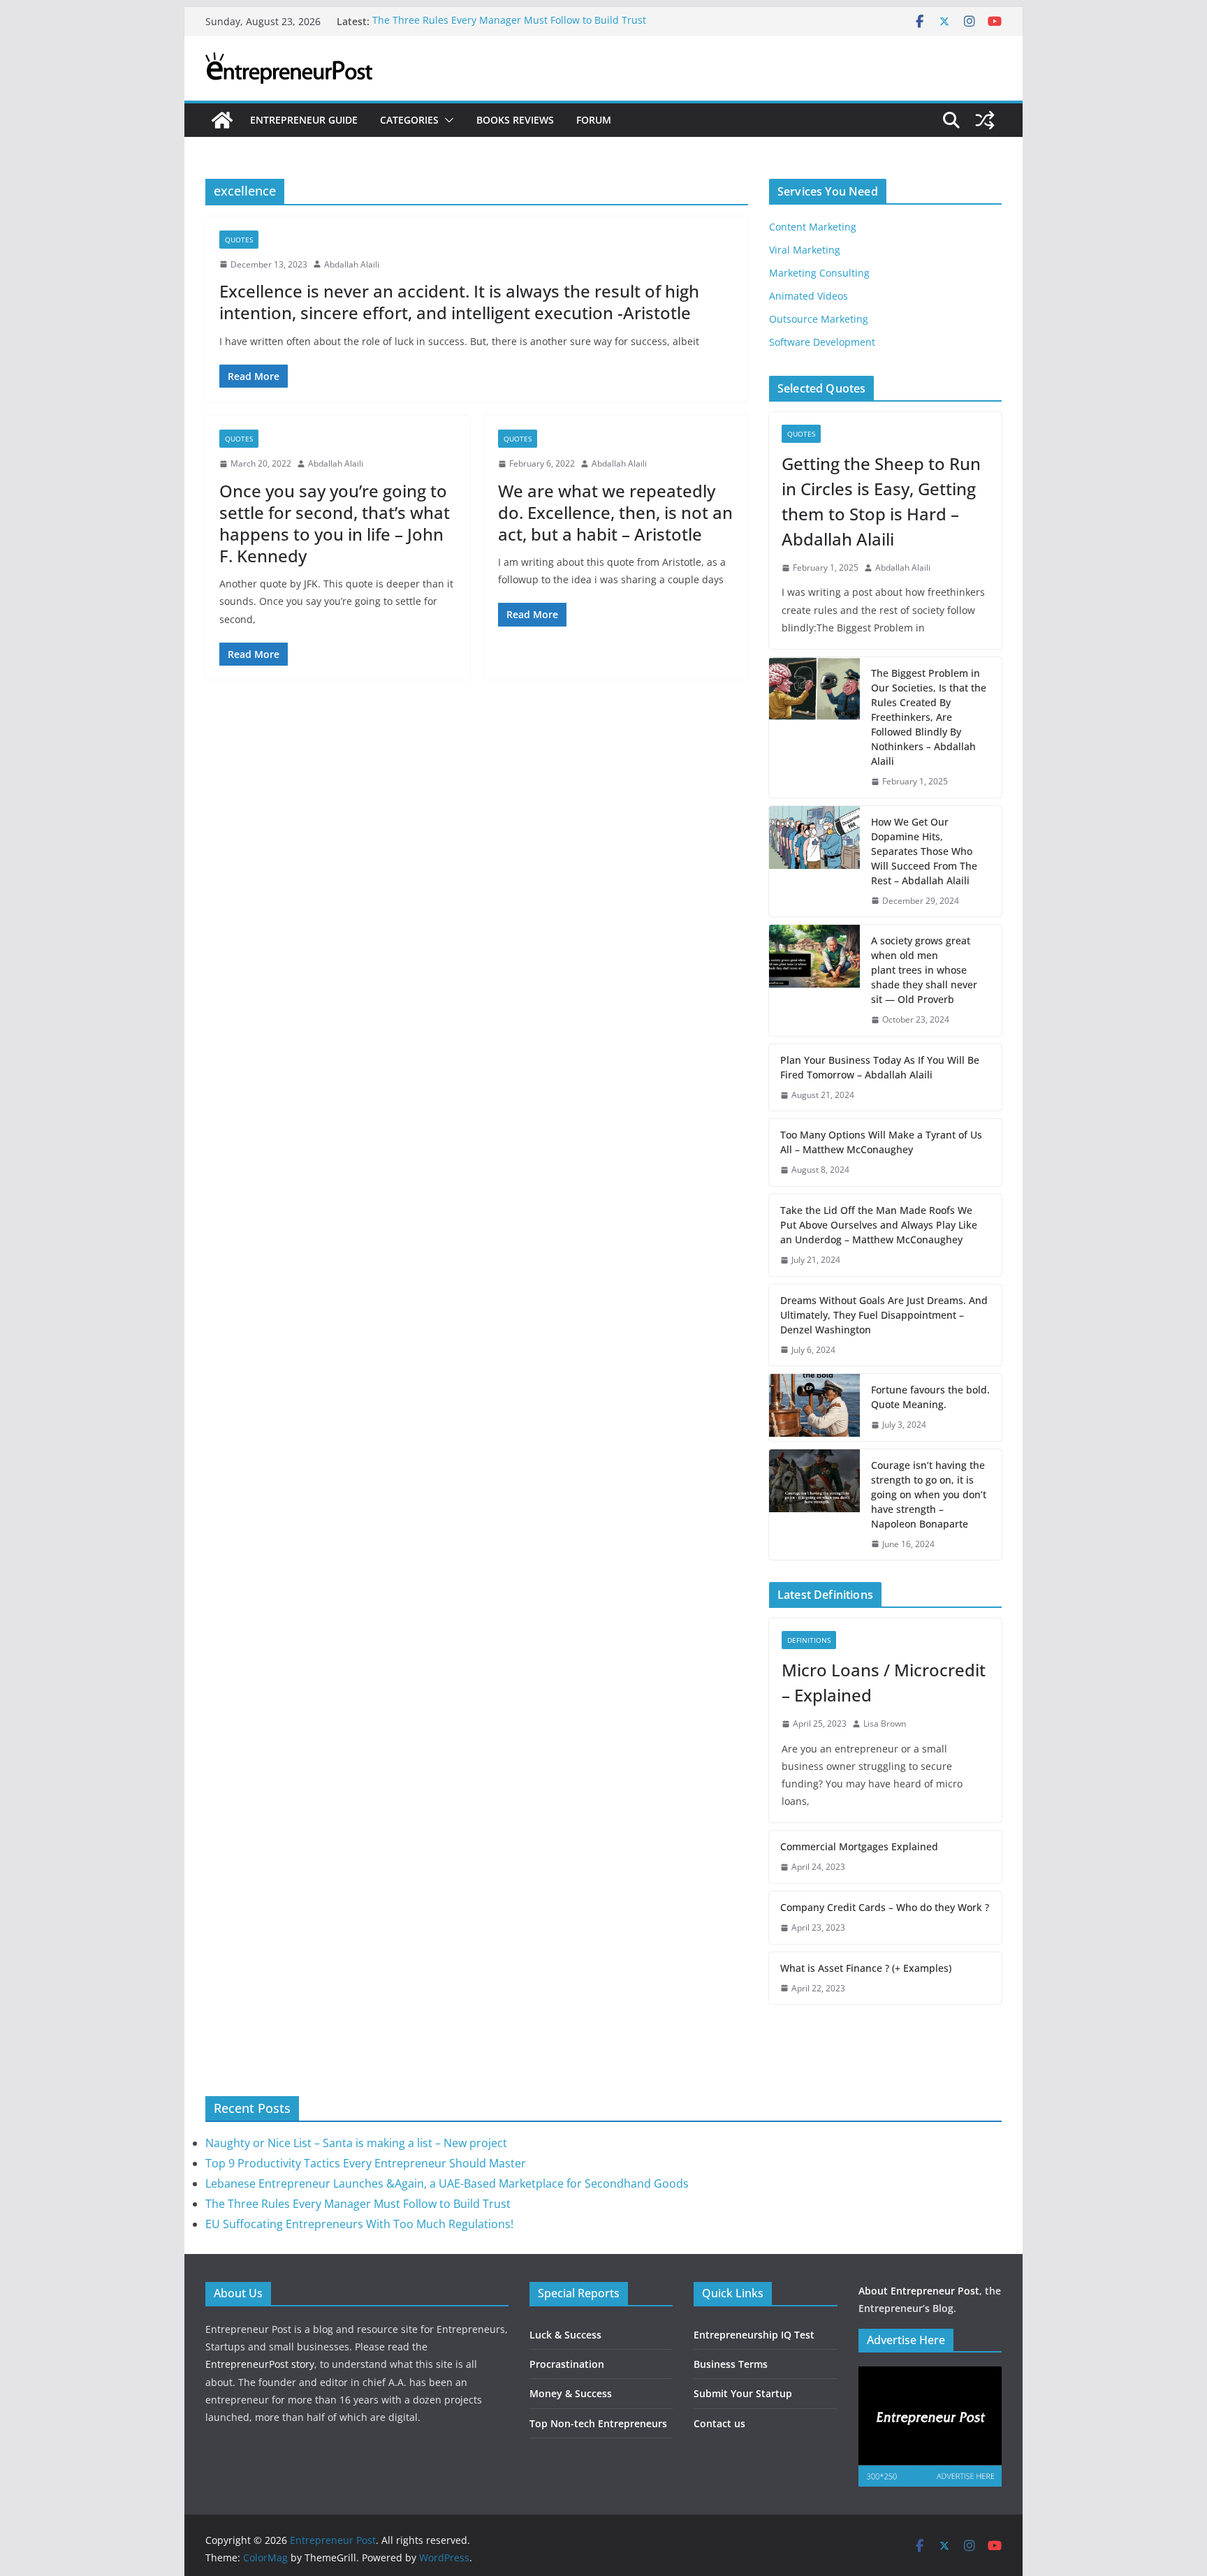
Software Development (822, 342)
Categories (409, 120)
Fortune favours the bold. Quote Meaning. (930, 1397)
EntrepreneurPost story (260, 2364)
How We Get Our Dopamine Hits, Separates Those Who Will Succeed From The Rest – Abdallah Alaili (924, 851)
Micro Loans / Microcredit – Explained (884, 1682)
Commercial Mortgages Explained (859, 1846)
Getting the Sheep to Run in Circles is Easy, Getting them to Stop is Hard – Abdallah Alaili (881, 501)
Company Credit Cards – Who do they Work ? (885, 1907)
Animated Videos (809, 296)
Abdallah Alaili (352, 264)
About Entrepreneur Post (919, 2291)
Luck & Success (565, 2335)
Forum (594, 120)
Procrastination (567, 2364)
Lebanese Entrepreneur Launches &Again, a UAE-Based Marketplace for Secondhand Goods (447, 2183)
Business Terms (731, 2364)
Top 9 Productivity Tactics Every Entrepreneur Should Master (366, 2163)
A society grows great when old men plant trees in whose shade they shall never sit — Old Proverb (924, 970)
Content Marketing (813, 227)
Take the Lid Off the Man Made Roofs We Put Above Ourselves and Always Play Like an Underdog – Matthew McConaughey (879, 1225)
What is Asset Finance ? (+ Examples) (866, 1968)
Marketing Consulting (819, 273)
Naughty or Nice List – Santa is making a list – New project (356, 2143)
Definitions (809, 1640)
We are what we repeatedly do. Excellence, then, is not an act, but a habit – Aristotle (615, 512)
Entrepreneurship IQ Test (754, 2335)
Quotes (239, 240)
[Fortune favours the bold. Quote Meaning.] (814, 1407)
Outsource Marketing (819, 319)
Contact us (719, 2423)
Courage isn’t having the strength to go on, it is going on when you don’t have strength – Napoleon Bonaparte (929, 1494)
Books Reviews (515, 120)
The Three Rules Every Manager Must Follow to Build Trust (509, 21)
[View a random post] (985, 120)
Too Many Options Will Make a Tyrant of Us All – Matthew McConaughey (881, 1142)
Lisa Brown (885, 1724)
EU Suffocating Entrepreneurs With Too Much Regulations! (359, 2224)
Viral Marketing (805, 250)
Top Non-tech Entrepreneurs (598, 2423)
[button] (446, 120)
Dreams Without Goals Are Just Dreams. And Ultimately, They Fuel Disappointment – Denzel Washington (884, 1315)
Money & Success (571, 2393)
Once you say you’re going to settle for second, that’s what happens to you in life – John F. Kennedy (335, 524)
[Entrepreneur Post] (222, 120)
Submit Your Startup (743, 2393)
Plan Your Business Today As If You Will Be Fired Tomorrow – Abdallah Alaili (880, 1067)
